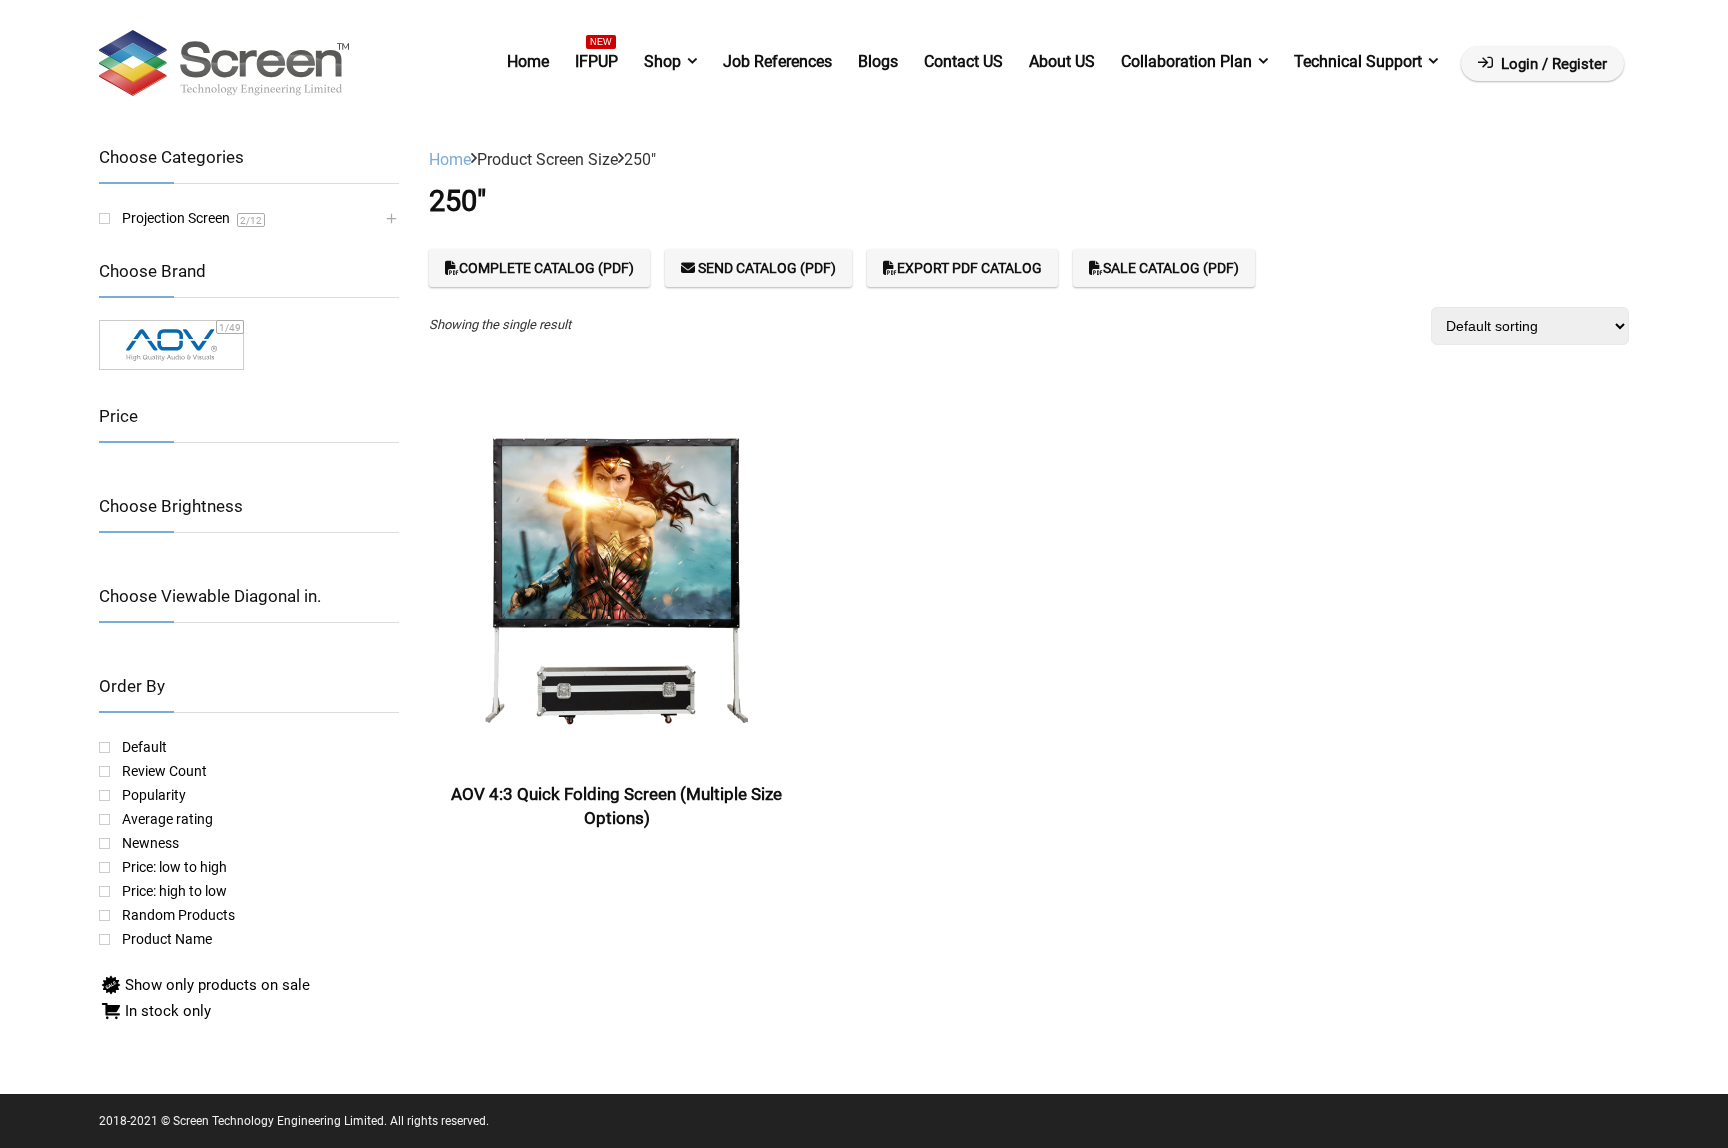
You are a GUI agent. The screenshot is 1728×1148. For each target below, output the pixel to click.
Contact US (963, 61)
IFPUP (596, 57)
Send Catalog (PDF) (765, 268)
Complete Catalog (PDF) (546, 268)
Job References (777, 61)
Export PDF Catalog (969, 268)
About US (1062, 61)
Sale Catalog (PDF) (1171, 268)
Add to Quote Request (616, 856)
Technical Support (1358, 61)
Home (528, 61)
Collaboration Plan (1186, 61)
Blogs (878, 61)
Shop (662, 61)
